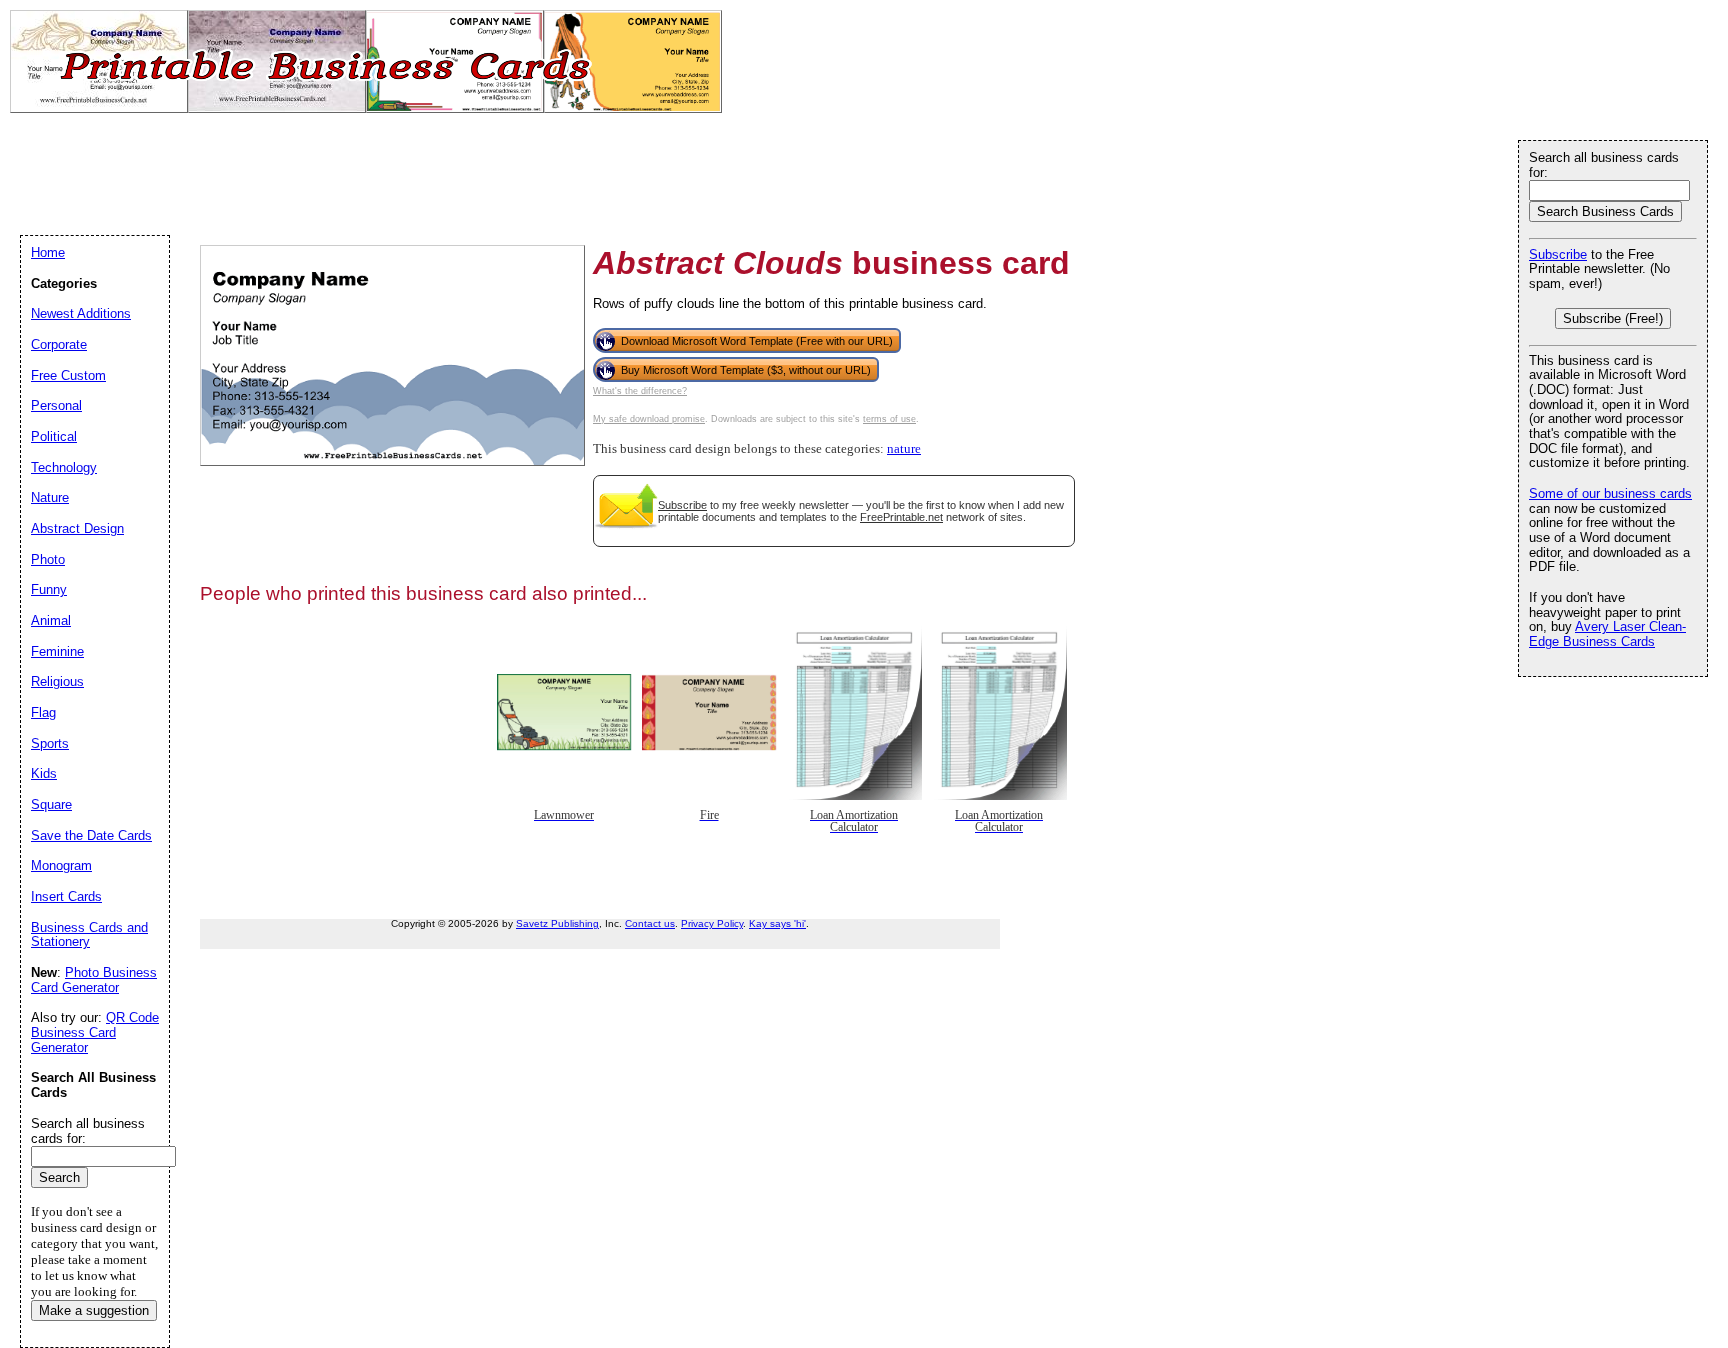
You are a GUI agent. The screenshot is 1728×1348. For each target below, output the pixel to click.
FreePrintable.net (901, 517)
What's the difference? (640, 391)
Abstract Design (77, 528)
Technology (64, 467)
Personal (56, 405)
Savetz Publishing (557, 923)
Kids (44, 773)
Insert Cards (66, 896)
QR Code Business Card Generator (95, 1032)
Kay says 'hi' (777, 923)
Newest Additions (81, 313)
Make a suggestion (94, 1310)
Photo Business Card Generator (94, 980)
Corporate (59, 344)
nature (904, 449)
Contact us (650, 923)
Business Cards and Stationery (89, 935)
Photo (48, 559)
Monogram (61, 865)
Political (54, 436)
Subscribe (682, 505)
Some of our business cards (1610, 493)
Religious (57, 681)
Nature (50, 497)
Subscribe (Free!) (1613, 318)
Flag (43, 712)
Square (51, 804)
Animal (51, 620)
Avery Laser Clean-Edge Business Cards (1607, 634)
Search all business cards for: (1604, 165)
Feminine (57, 651)
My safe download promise (649, 419)
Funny (49, 589)
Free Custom (68, 375)
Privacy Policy (712, 923)
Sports (50, 743)
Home (48, 252)
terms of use (889, 419)
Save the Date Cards (91, 835)
